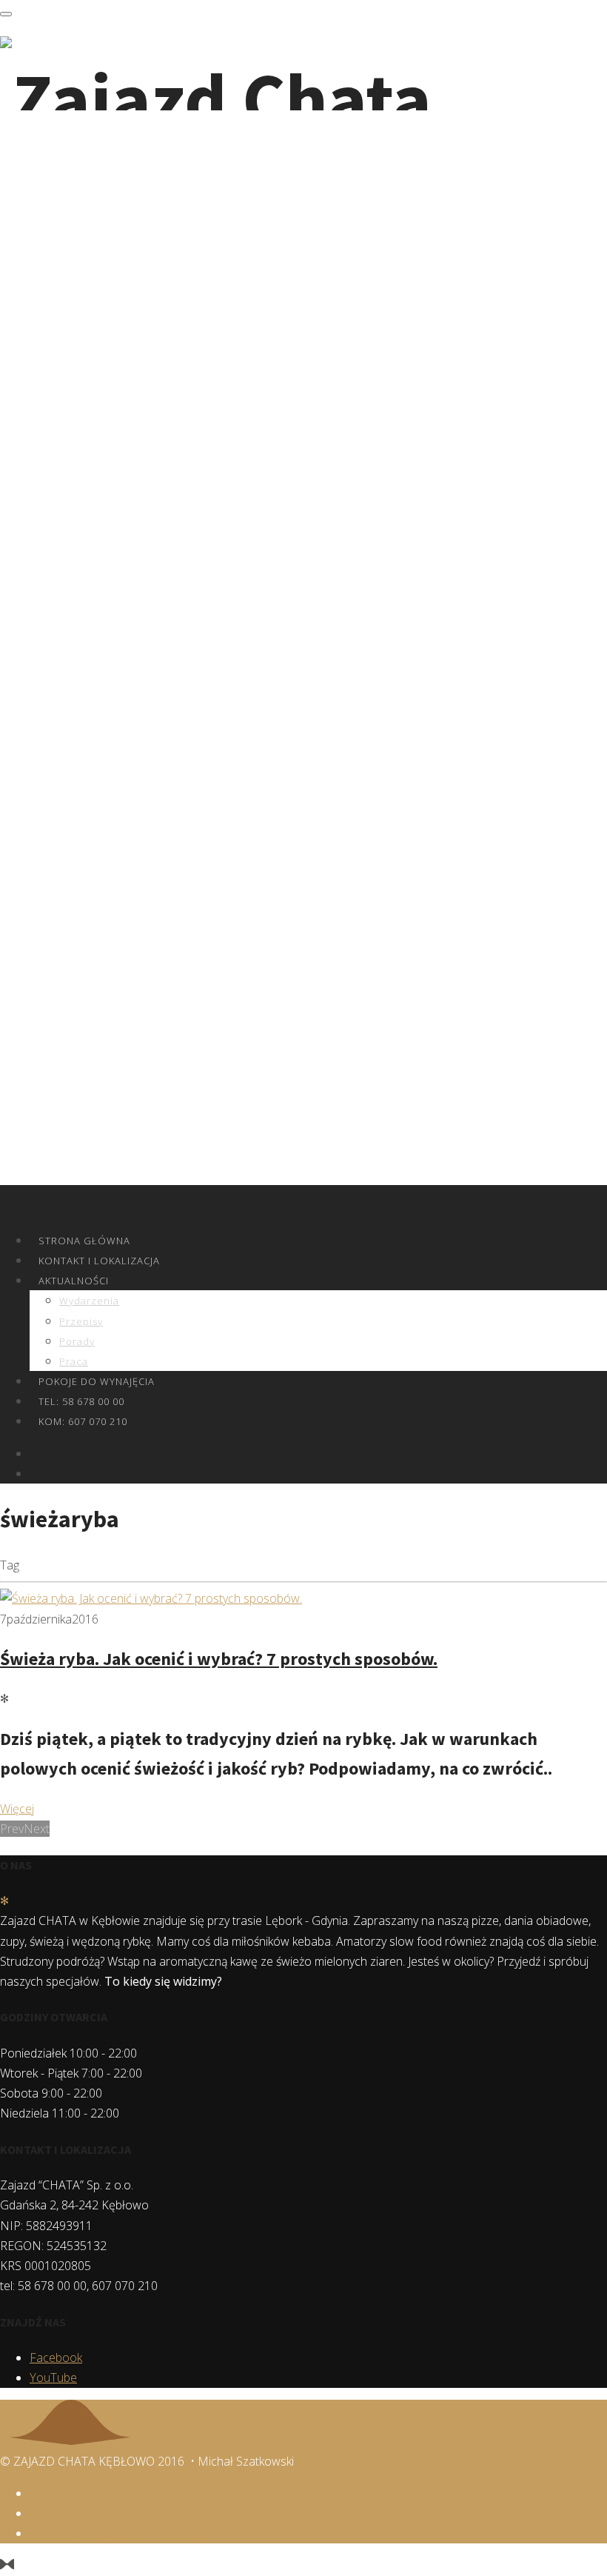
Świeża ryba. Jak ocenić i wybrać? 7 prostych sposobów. (219, 1659)
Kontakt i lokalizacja (99, 1261)
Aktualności (74, 1281)
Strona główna (84, 1241)
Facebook (56, 2358)
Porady (77, 1341)
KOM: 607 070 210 (83, 1421)
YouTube (53, 2378)
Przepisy (81, 1321)
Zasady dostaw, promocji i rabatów (117, 2534)
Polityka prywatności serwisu (102, 2514)
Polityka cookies (70, 2494)
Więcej (17, 1809)
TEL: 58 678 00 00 (81, 1401)
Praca (74, 1361)
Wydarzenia (89, 1301)
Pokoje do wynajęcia (97, 1381)
